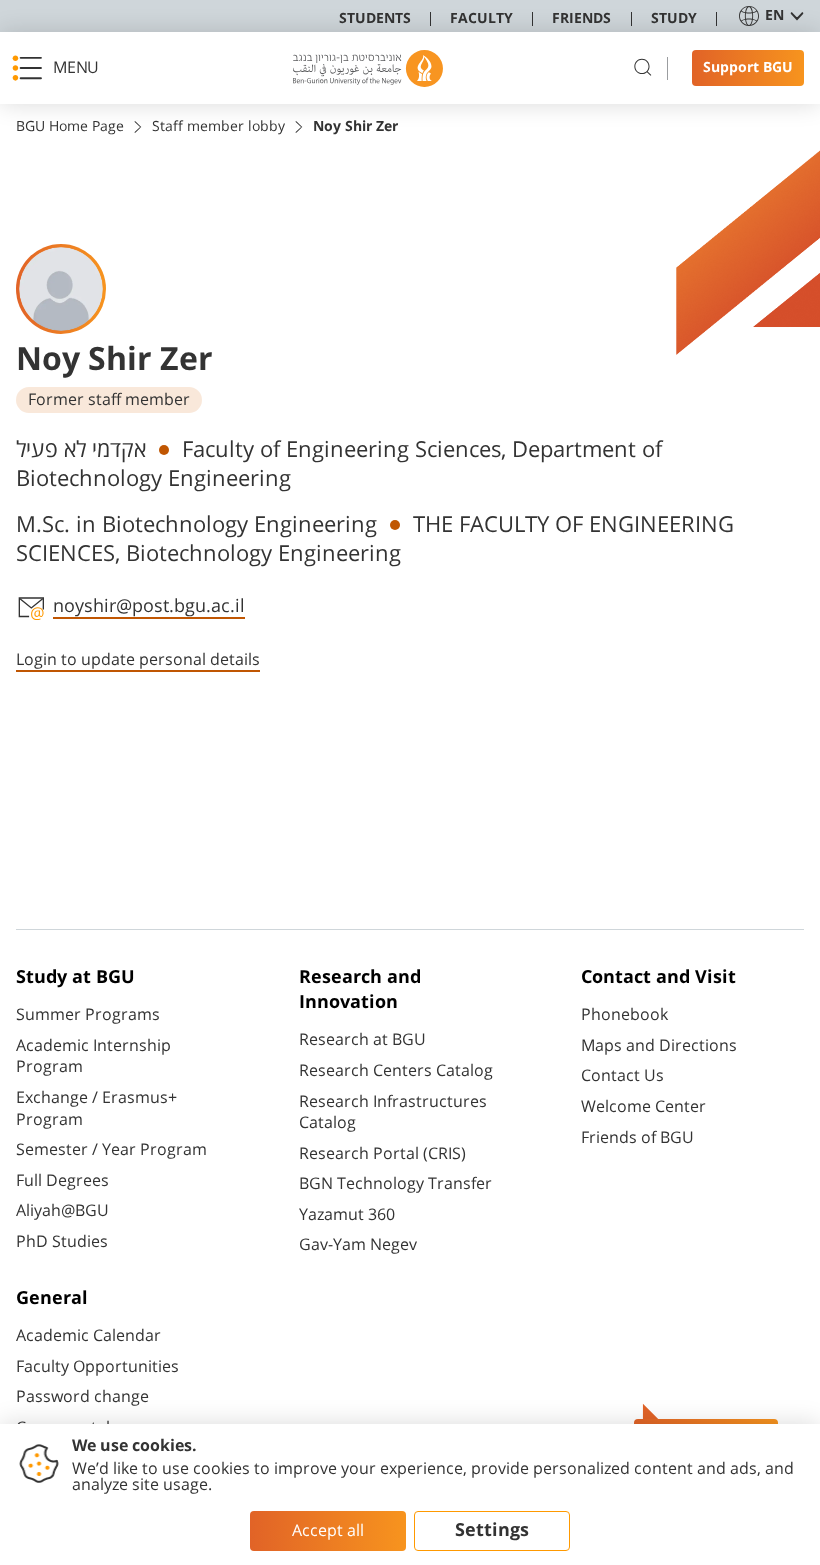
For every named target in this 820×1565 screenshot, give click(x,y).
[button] (61, 68)
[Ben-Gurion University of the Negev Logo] (368, 68)
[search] (643, 68)
